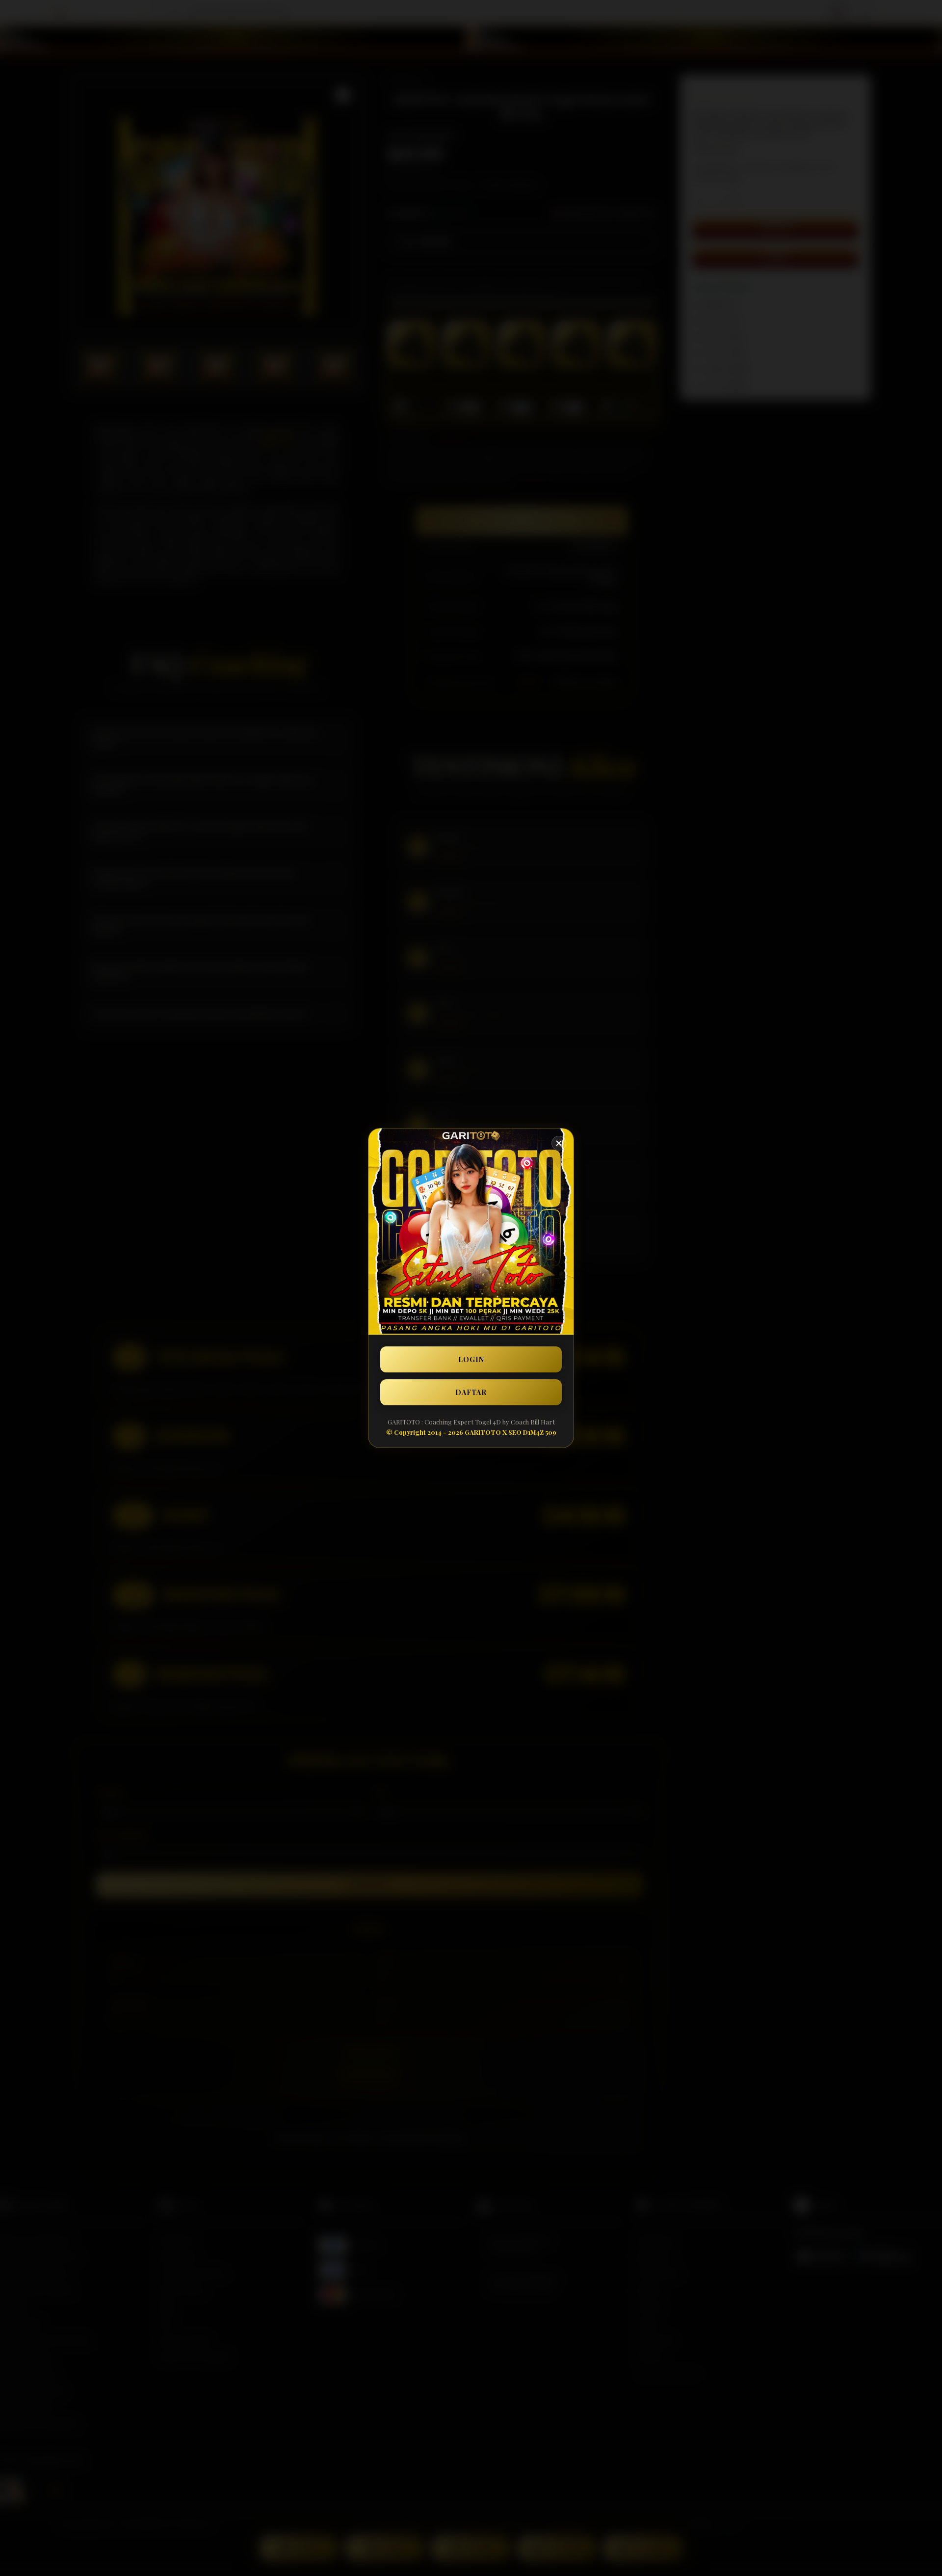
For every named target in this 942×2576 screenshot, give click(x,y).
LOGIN (471, 1359)
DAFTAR (471, 1392)
